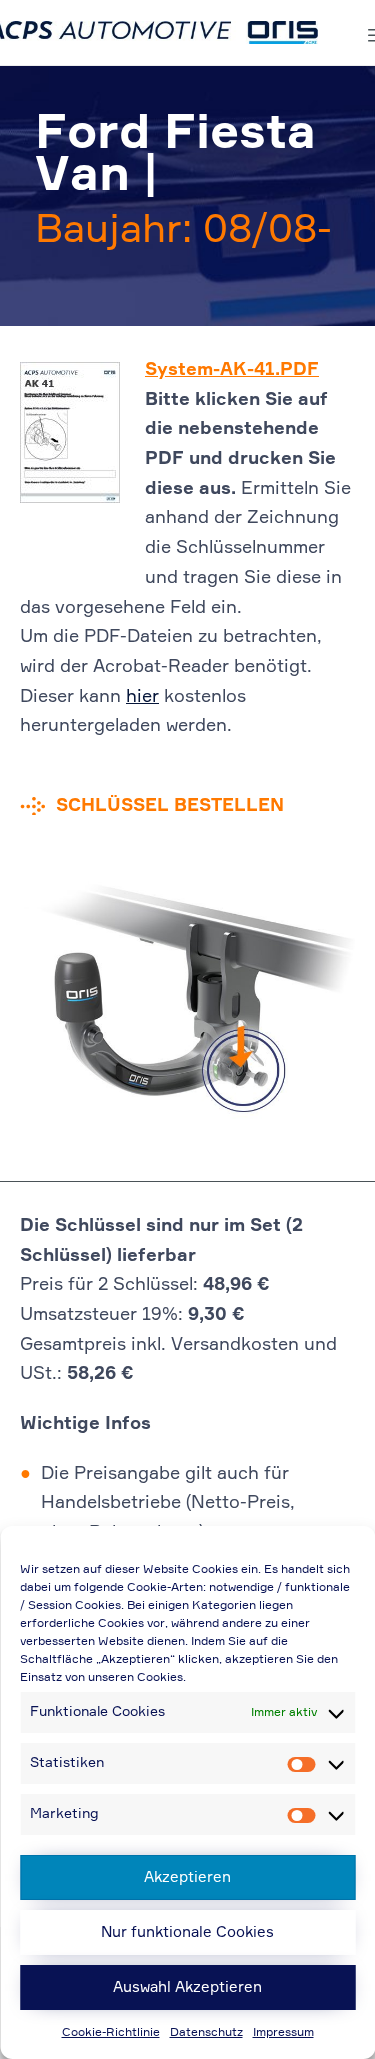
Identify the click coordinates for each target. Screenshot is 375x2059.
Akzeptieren (187, 1877)
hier (142, 697)
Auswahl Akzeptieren (187, 1987)
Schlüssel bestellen (170, 806)
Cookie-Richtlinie (111, 2033)
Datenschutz (206, 2033)
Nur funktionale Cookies (187, 1932)
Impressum (283, 2033)
